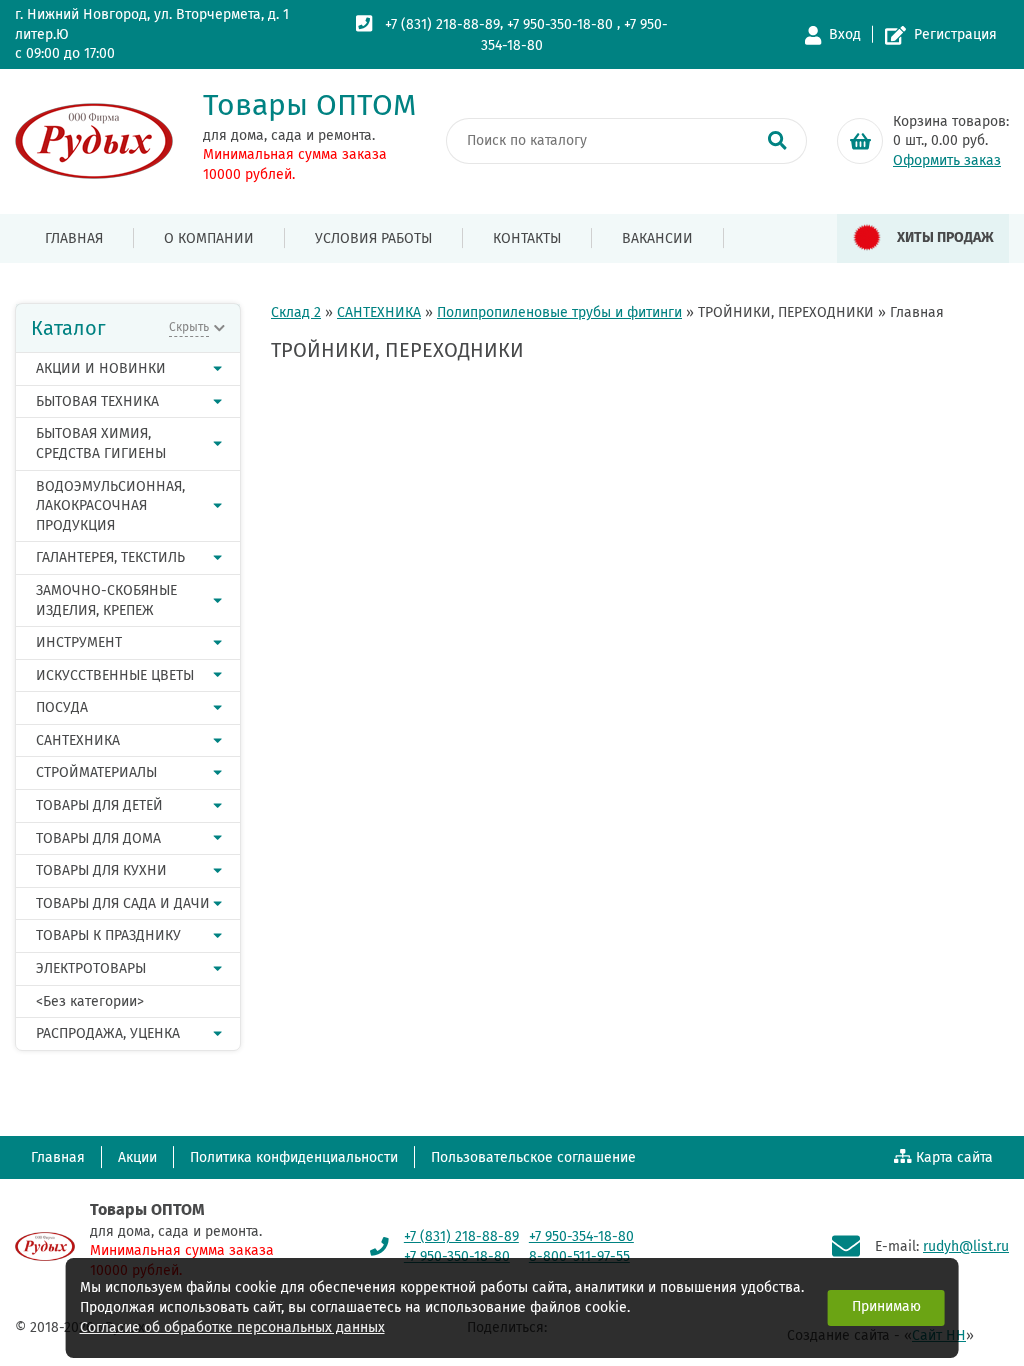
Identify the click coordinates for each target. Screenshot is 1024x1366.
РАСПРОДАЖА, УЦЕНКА (108, 1033)
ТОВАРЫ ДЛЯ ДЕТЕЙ (99, 805)
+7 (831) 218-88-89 (442, 24)
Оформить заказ (947, 160)
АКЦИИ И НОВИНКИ (101, 368)
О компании (209, 238)
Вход (845, 34)
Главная (74, 238)
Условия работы (373, 238)
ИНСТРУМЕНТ (79, 642)
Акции (137, 1157)
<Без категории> (90, 1001)
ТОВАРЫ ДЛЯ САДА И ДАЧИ (123, 903)
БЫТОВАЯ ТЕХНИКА (97, 401)
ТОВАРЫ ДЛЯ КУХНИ (101, 870)
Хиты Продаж (945, 237)
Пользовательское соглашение (533, 1157)
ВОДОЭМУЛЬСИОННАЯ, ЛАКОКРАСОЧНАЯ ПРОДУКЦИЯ (110, 506)
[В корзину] (860, 141)
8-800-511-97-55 (579, 1256)
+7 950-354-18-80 (581, 1236)
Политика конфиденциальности (294, 1157)
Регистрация (955, 34)
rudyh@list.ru (966, 1246)
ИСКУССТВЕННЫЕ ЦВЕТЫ (115, 675)
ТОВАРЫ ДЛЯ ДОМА (98, 838)
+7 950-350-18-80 (560, 24)
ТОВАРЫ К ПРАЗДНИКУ (108, 935)
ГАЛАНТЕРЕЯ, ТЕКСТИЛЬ (110, 557)
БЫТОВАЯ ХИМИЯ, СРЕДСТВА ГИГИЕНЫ (101, 443)
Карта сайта (954, 1157)
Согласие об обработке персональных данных (232, 1327)
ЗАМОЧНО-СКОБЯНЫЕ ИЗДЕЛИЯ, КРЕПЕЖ (106, 600)
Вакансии (657, 238)
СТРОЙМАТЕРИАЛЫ (96, 772)
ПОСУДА (62, 707)
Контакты (527, 238)
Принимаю (886, 1306)
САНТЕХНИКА (78, 740)
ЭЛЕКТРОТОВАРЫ (91, 968)
